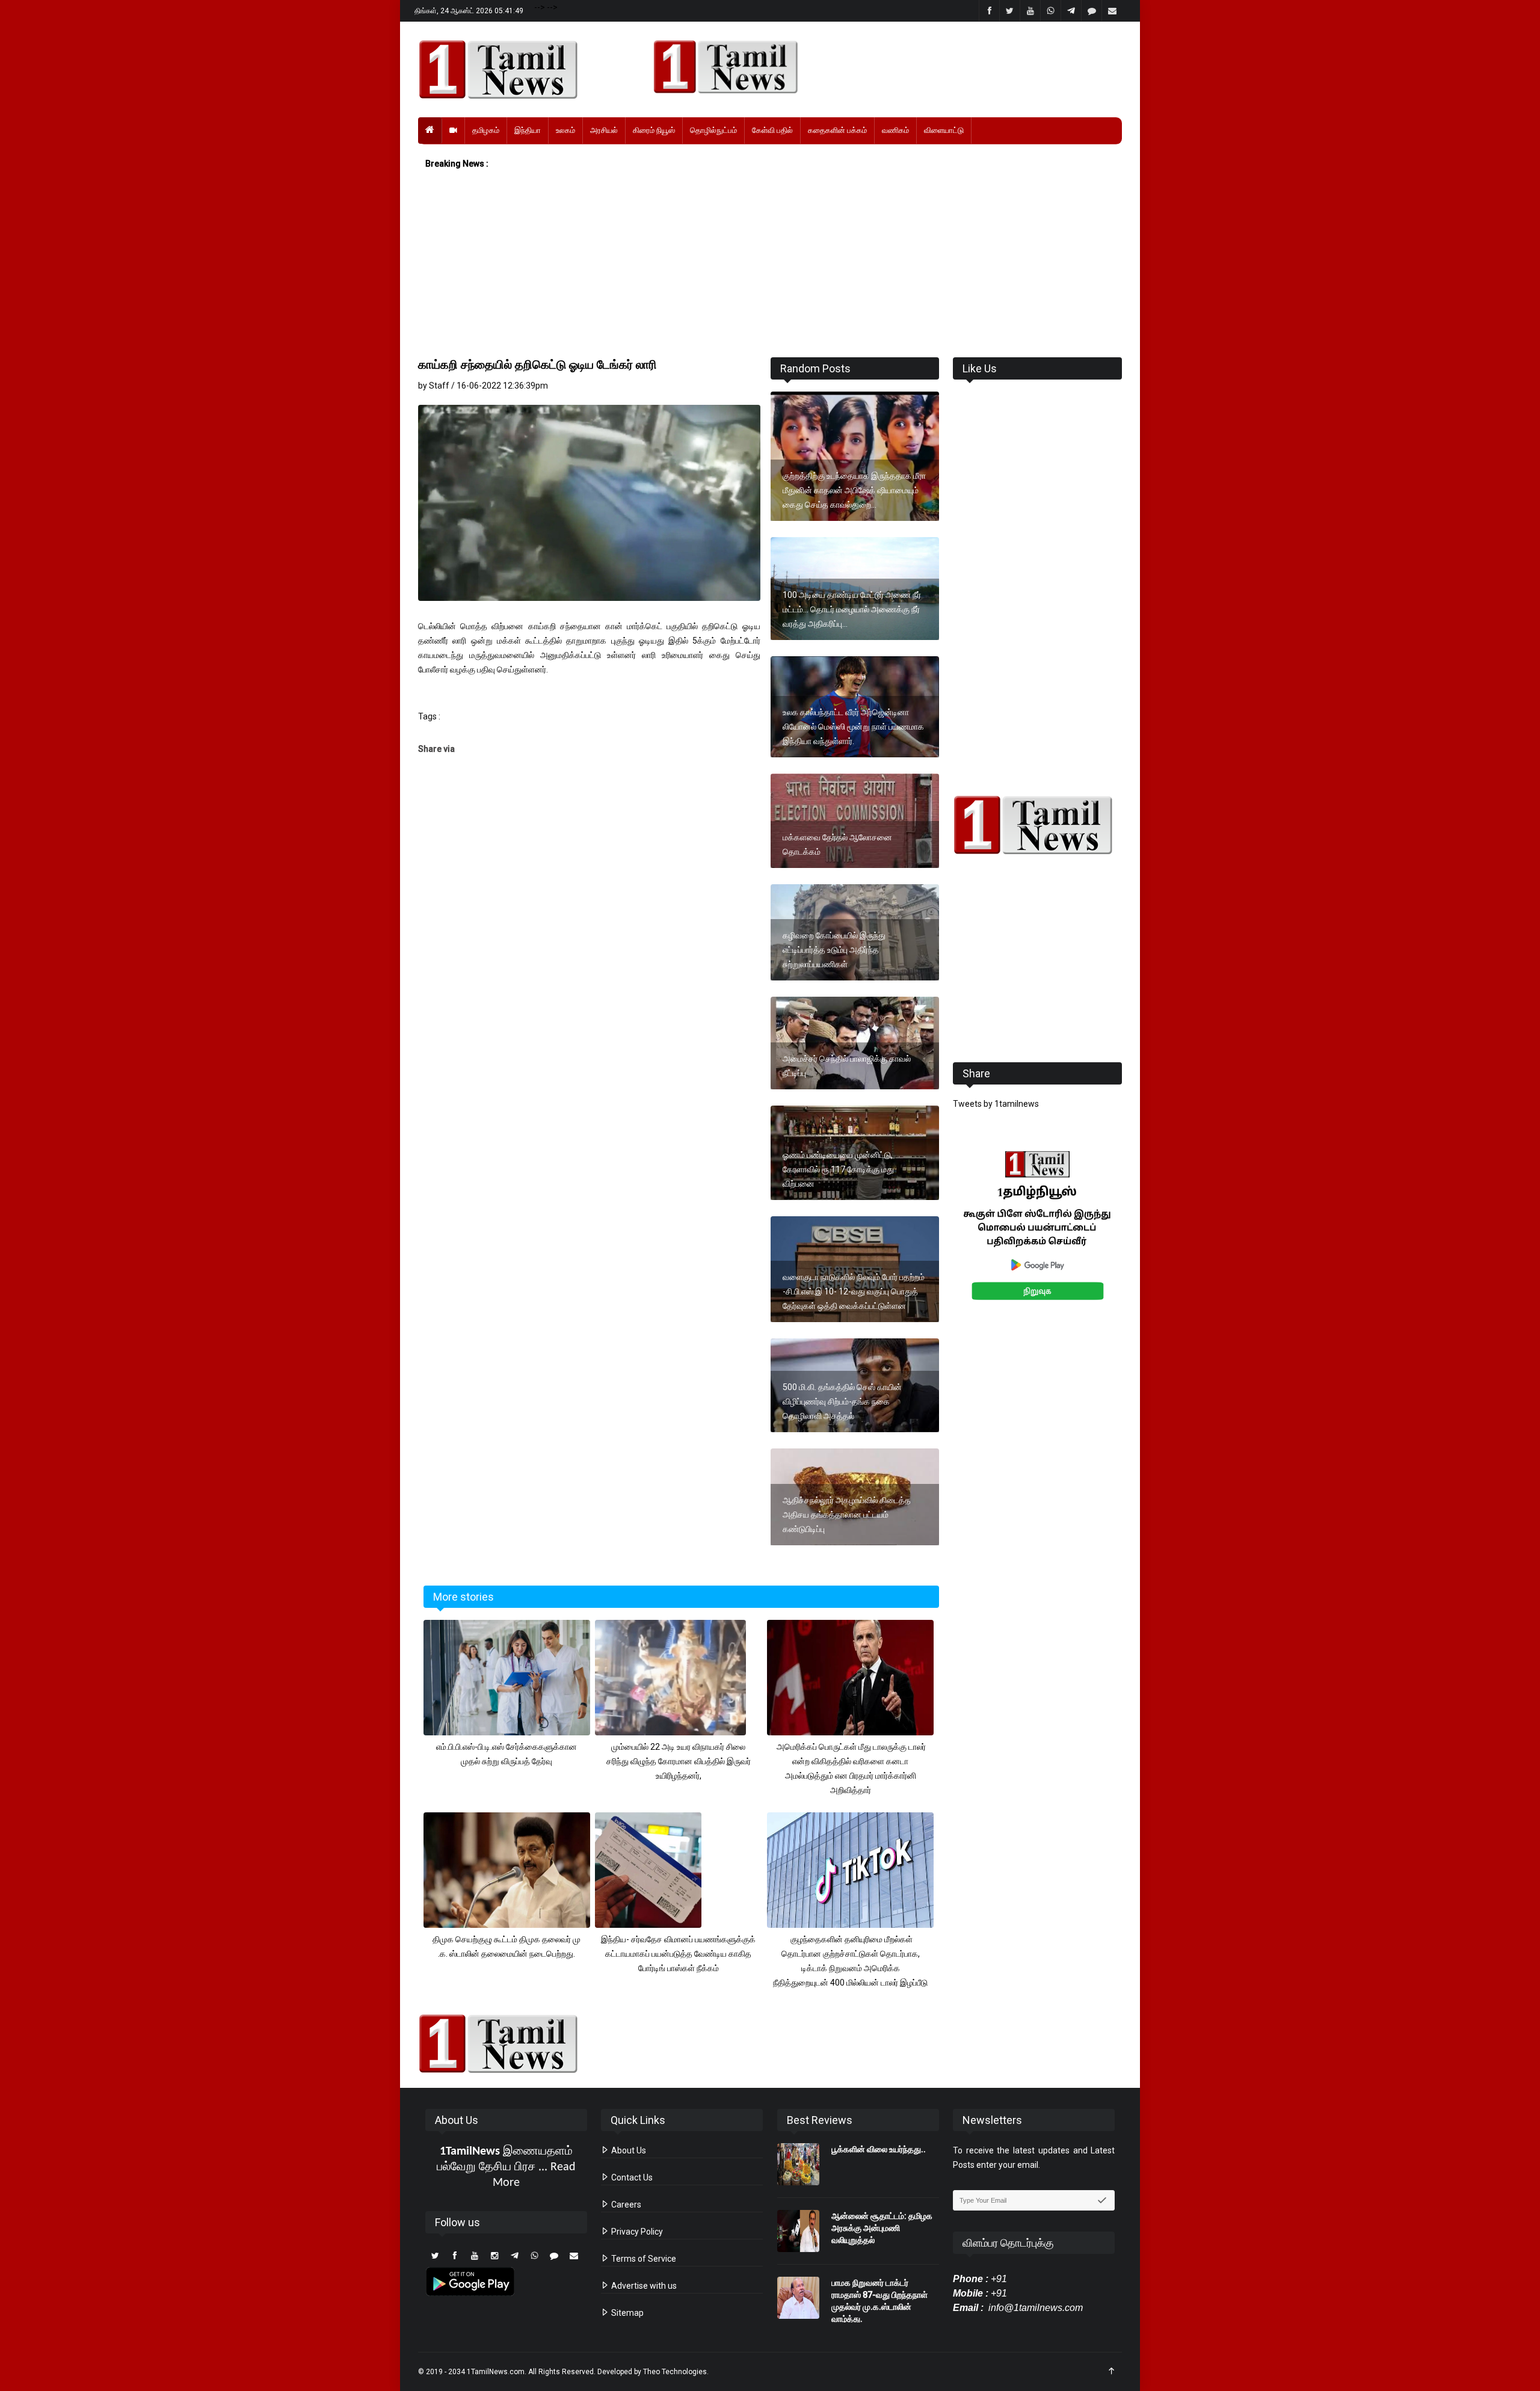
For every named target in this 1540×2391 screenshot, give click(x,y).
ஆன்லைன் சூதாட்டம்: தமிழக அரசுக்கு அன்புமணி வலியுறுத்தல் (882, 2228)
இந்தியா (528, 130)
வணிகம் (895, 130)
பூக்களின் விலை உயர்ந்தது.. (879, 2149)
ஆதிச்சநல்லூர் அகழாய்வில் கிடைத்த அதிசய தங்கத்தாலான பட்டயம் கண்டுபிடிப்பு (847, 1515)
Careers (625, 2205)
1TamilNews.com (496, 2372)
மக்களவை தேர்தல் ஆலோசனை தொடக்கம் (837, 845)
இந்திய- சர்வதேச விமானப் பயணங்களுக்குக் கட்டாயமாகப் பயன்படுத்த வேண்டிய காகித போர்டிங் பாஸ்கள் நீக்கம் (678, 1954)
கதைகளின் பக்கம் (837, 130)
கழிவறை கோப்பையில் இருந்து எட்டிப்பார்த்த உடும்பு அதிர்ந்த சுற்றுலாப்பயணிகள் (834, 950)
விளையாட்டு (944, 130)
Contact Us (631, 2177)
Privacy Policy (636, 2232)
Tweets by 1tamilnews (996, 1104)
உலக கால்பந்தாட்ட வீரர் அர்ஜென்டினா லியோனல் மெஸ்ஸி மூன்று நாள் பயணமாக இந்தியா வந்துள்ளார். (853, 727)
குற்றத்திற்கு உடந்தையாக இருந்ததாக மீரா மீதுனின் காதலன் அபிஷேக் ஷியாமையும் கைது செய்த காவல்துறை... (854, 490)
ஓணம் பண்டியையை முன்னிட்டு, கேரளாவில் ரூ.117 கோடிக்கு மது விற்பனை (838, 1169)
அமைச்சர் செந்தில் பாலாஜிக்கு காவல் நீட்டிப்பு (847, 1066)
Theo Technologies (675, 2372)
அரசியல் (604, 130)
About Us (628, 2150)
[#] (1037, 825)
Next (1141, 1239)
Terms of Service (643, 2259)
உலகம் (565, 130)
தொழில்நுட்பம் (713, 130)
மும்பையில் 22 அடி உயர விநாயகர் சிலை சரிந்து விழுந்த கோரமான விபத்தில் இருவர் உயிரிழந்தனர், (679, 1761)
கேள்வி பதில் (772, 130)
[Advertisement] (770, 264)
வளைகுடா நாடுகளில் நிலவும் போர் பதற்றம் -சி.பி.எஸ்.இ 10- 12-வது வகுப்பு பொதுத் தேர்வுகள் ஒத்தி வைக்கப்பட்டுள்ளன (854, 1291)
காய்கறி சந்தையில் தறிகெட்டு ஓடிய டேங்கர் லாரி (537, 365)
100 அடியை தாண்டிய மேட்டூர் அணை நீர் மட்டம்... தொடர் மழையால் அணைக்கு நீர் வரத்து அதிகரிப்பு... (852, 609)
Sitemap (627, 2313)
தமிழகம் (486, 130)
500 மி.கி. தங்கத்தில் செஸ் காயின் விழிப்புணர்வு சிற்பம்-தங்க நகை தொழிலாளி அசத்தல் (842, 1402)
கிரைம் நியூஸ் (654, 130)
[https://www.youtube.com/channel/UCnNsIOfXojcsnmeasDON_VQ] (880, 67)
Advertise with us (643, 2286)
